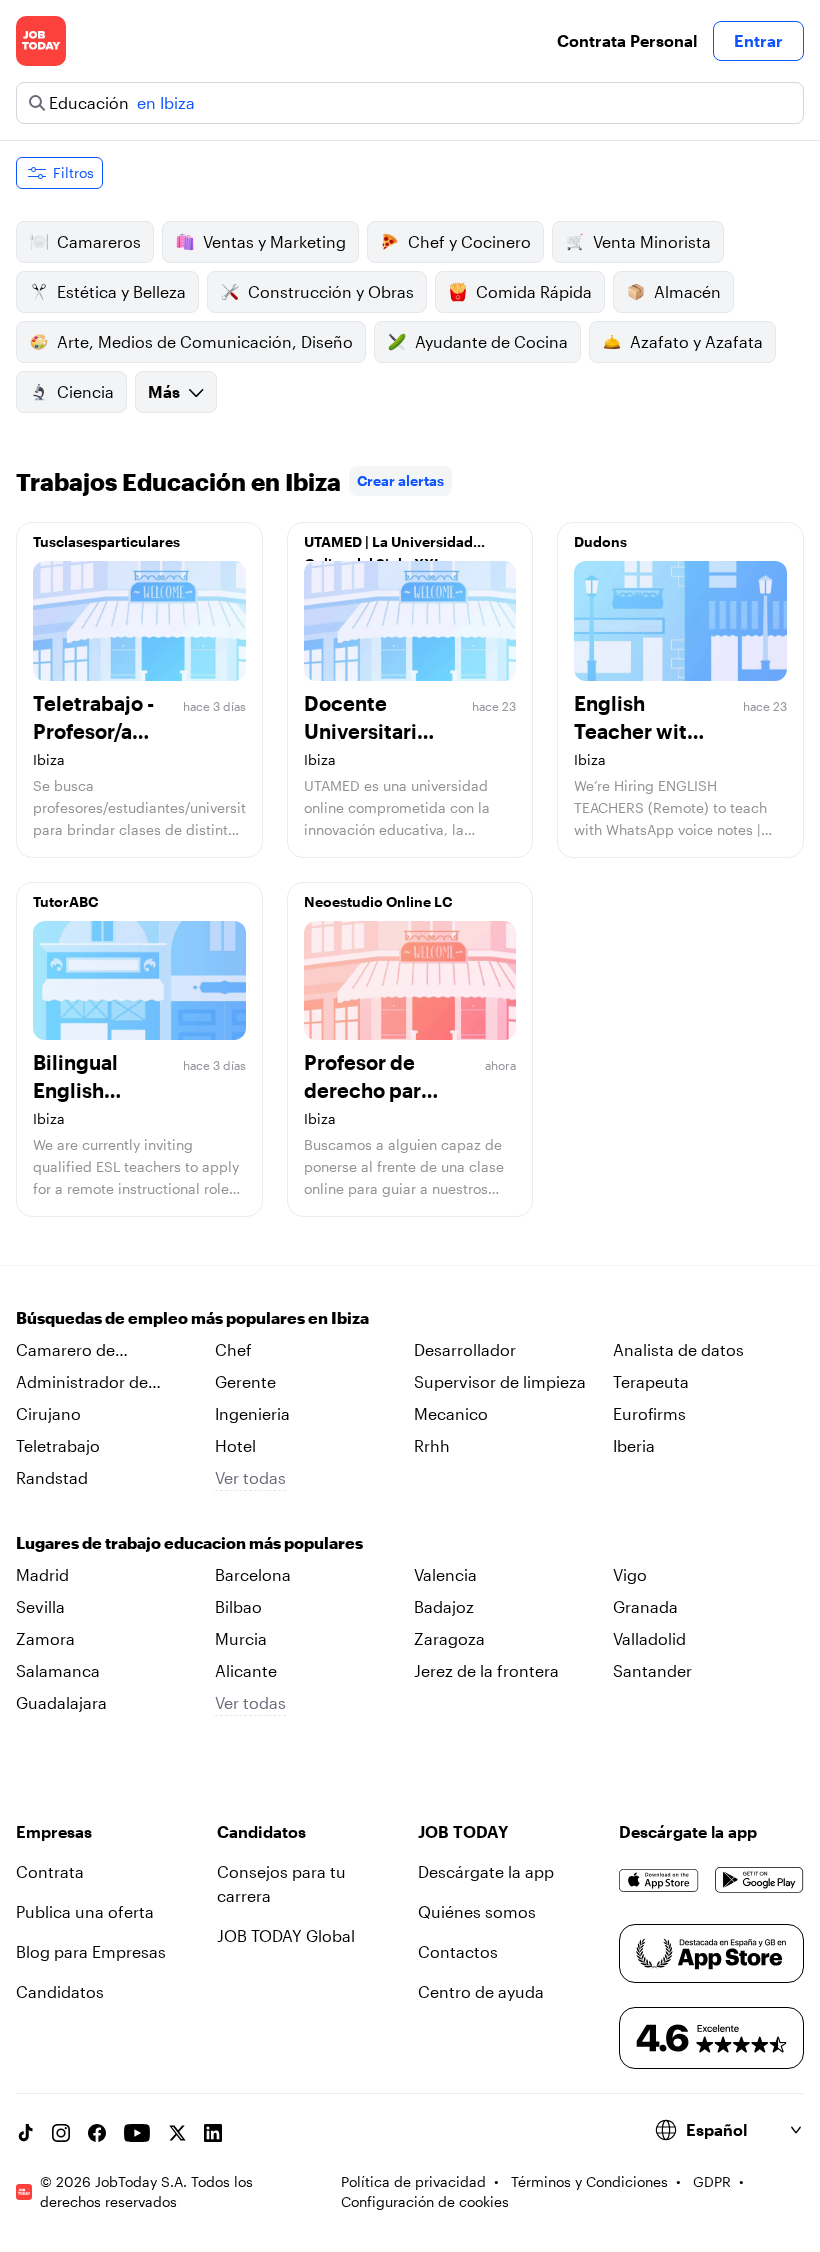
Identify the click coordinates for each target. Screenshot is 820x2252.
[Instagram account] (61, 2133)
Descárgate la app (486, 1871)
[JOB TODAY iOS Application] (659, 1880)
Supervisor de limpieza (500, 1381)
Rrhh (432, 1445)
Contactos (458, 1951)
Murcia (241, 1638)
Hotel (235, 1445)
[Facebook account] (97, 2133)
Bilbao (238, 1606)
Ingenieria (252, 1413)
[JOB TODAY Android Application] (759, 1880)
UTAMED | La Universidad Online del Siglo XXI (388, 547)
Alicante (246, 1670)
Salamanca (58, 1670)
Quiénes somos (477, 1911)
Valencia (445, 1574)
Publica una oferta (85, 1911)
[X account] (177, 2133)
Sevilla (40, 1606)
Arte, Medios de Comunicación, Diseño (205, 341)
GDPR (712, 2181)
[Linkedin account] (213, 2133)
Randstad (52, 1477)
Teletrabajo (58, 1445)
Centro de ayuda (481, 1991)
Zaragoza (449, 1638)
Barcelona (253, 1574)
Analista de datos (678, 1349)
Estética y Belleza (121, 291)
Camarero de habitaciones (65, 1351)
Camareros (99, 241)
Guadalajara (61, 1702)
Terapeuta (651, 1381)
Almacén (687, 291)
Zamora (45, 1638)
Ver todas (250, 1477)
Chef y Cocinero (469, 241)
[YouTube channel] (137, 2133)
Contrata (50, 1871)
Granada (645, 1606)
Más (164, 391)
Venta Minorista (652, 241)
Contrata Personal (627, 40)
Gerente (245, 1381)
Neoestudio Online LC (378, 901)
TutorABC (65, 901)
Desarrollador (465, 1349)
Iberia (634, 1445)
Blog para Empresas (91, 1951)
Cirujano (48, 1413)
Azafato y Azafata (696, 341)
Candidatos (60, 1991)
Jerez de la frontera (486, 1670)
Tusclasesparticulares (106, 541)
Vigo (630, 1574)
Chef (233, 1349)
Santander (652, 1670)
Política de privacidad (413, 2181)
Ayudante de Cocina (491, 341)
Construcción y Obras (331, 291)
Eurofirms (649, 1413)
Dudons (600, 541)
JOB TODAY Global (286, 1935)
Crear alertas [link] (400, 480)
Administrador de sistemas (82, 1383)
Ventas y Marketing (274, 241)
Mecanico (451, 1413)
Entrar (758, 40)
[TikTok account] (25, 2133)
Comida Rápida (534, 291)
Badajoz (444, 1606)
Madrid (42, 1574)
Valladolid (649, 1638)
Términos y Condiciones (589, 2181)
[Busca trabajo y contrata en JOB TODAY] (41, 41)
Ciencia (85, 391)
